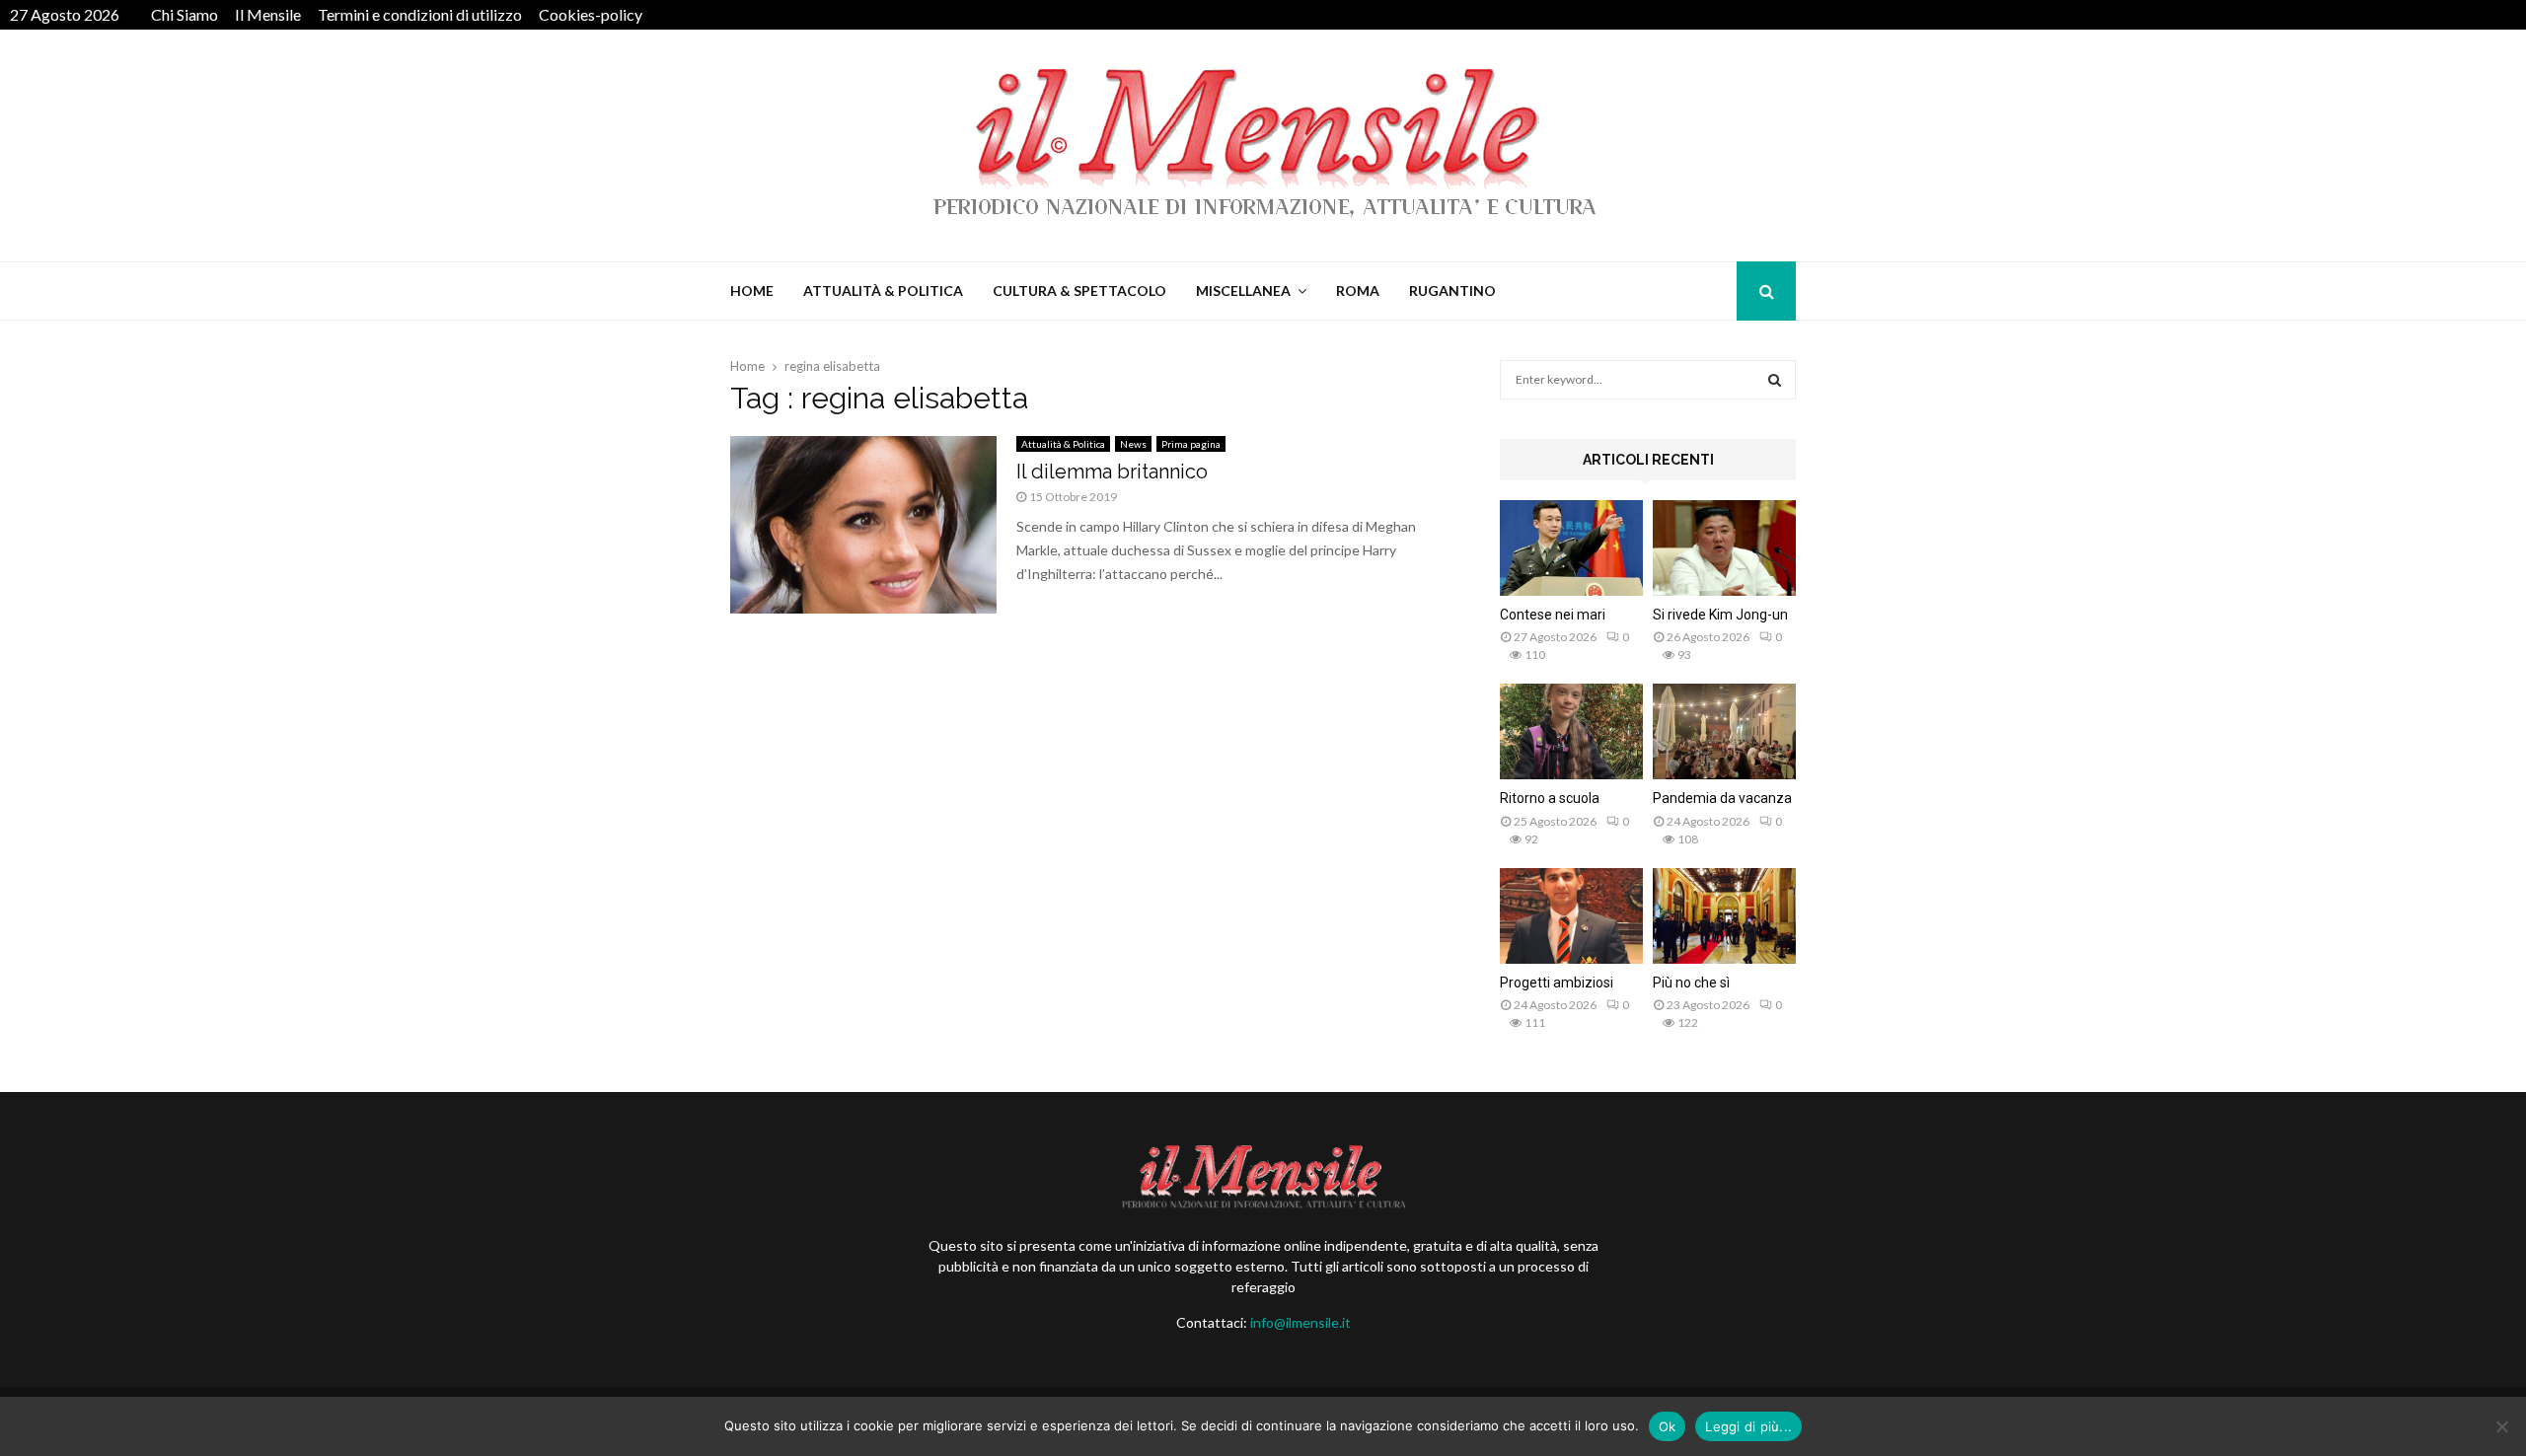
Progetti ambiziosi (1557, 983)
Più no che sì (1691, 983)
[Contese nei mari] (1571, 548)
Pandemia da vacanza (1722, 798)
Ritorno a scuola (1550, 798)
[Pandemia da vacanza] (1724, 731)
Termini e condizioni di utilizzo (420, 14)
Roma (1358, 291)
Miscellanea (1243, 291)
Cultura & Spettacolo (1079, 291)
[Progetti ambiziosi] (1571, 916)
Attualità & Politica (883, 291)
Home (752, 291)
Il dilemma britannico (1112, 472)
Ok (1668, 1426)
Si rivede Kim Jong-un (1720, 615)
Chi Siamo (185, 14)
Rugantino (1452, 291)
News (1133, 444)
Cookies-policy (591, 14)
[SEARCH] (1775, 380)
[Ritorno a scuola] (1571, 731)
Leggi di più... (1748, 1426)
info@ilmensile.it (1300, 1322)
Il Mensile (268, 14)
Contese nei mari (1553, 615)
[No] (2501, 1426)
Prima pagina (1191, 444)
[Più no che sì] (1724, 916)
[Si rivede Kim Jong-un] (1724, 548)
